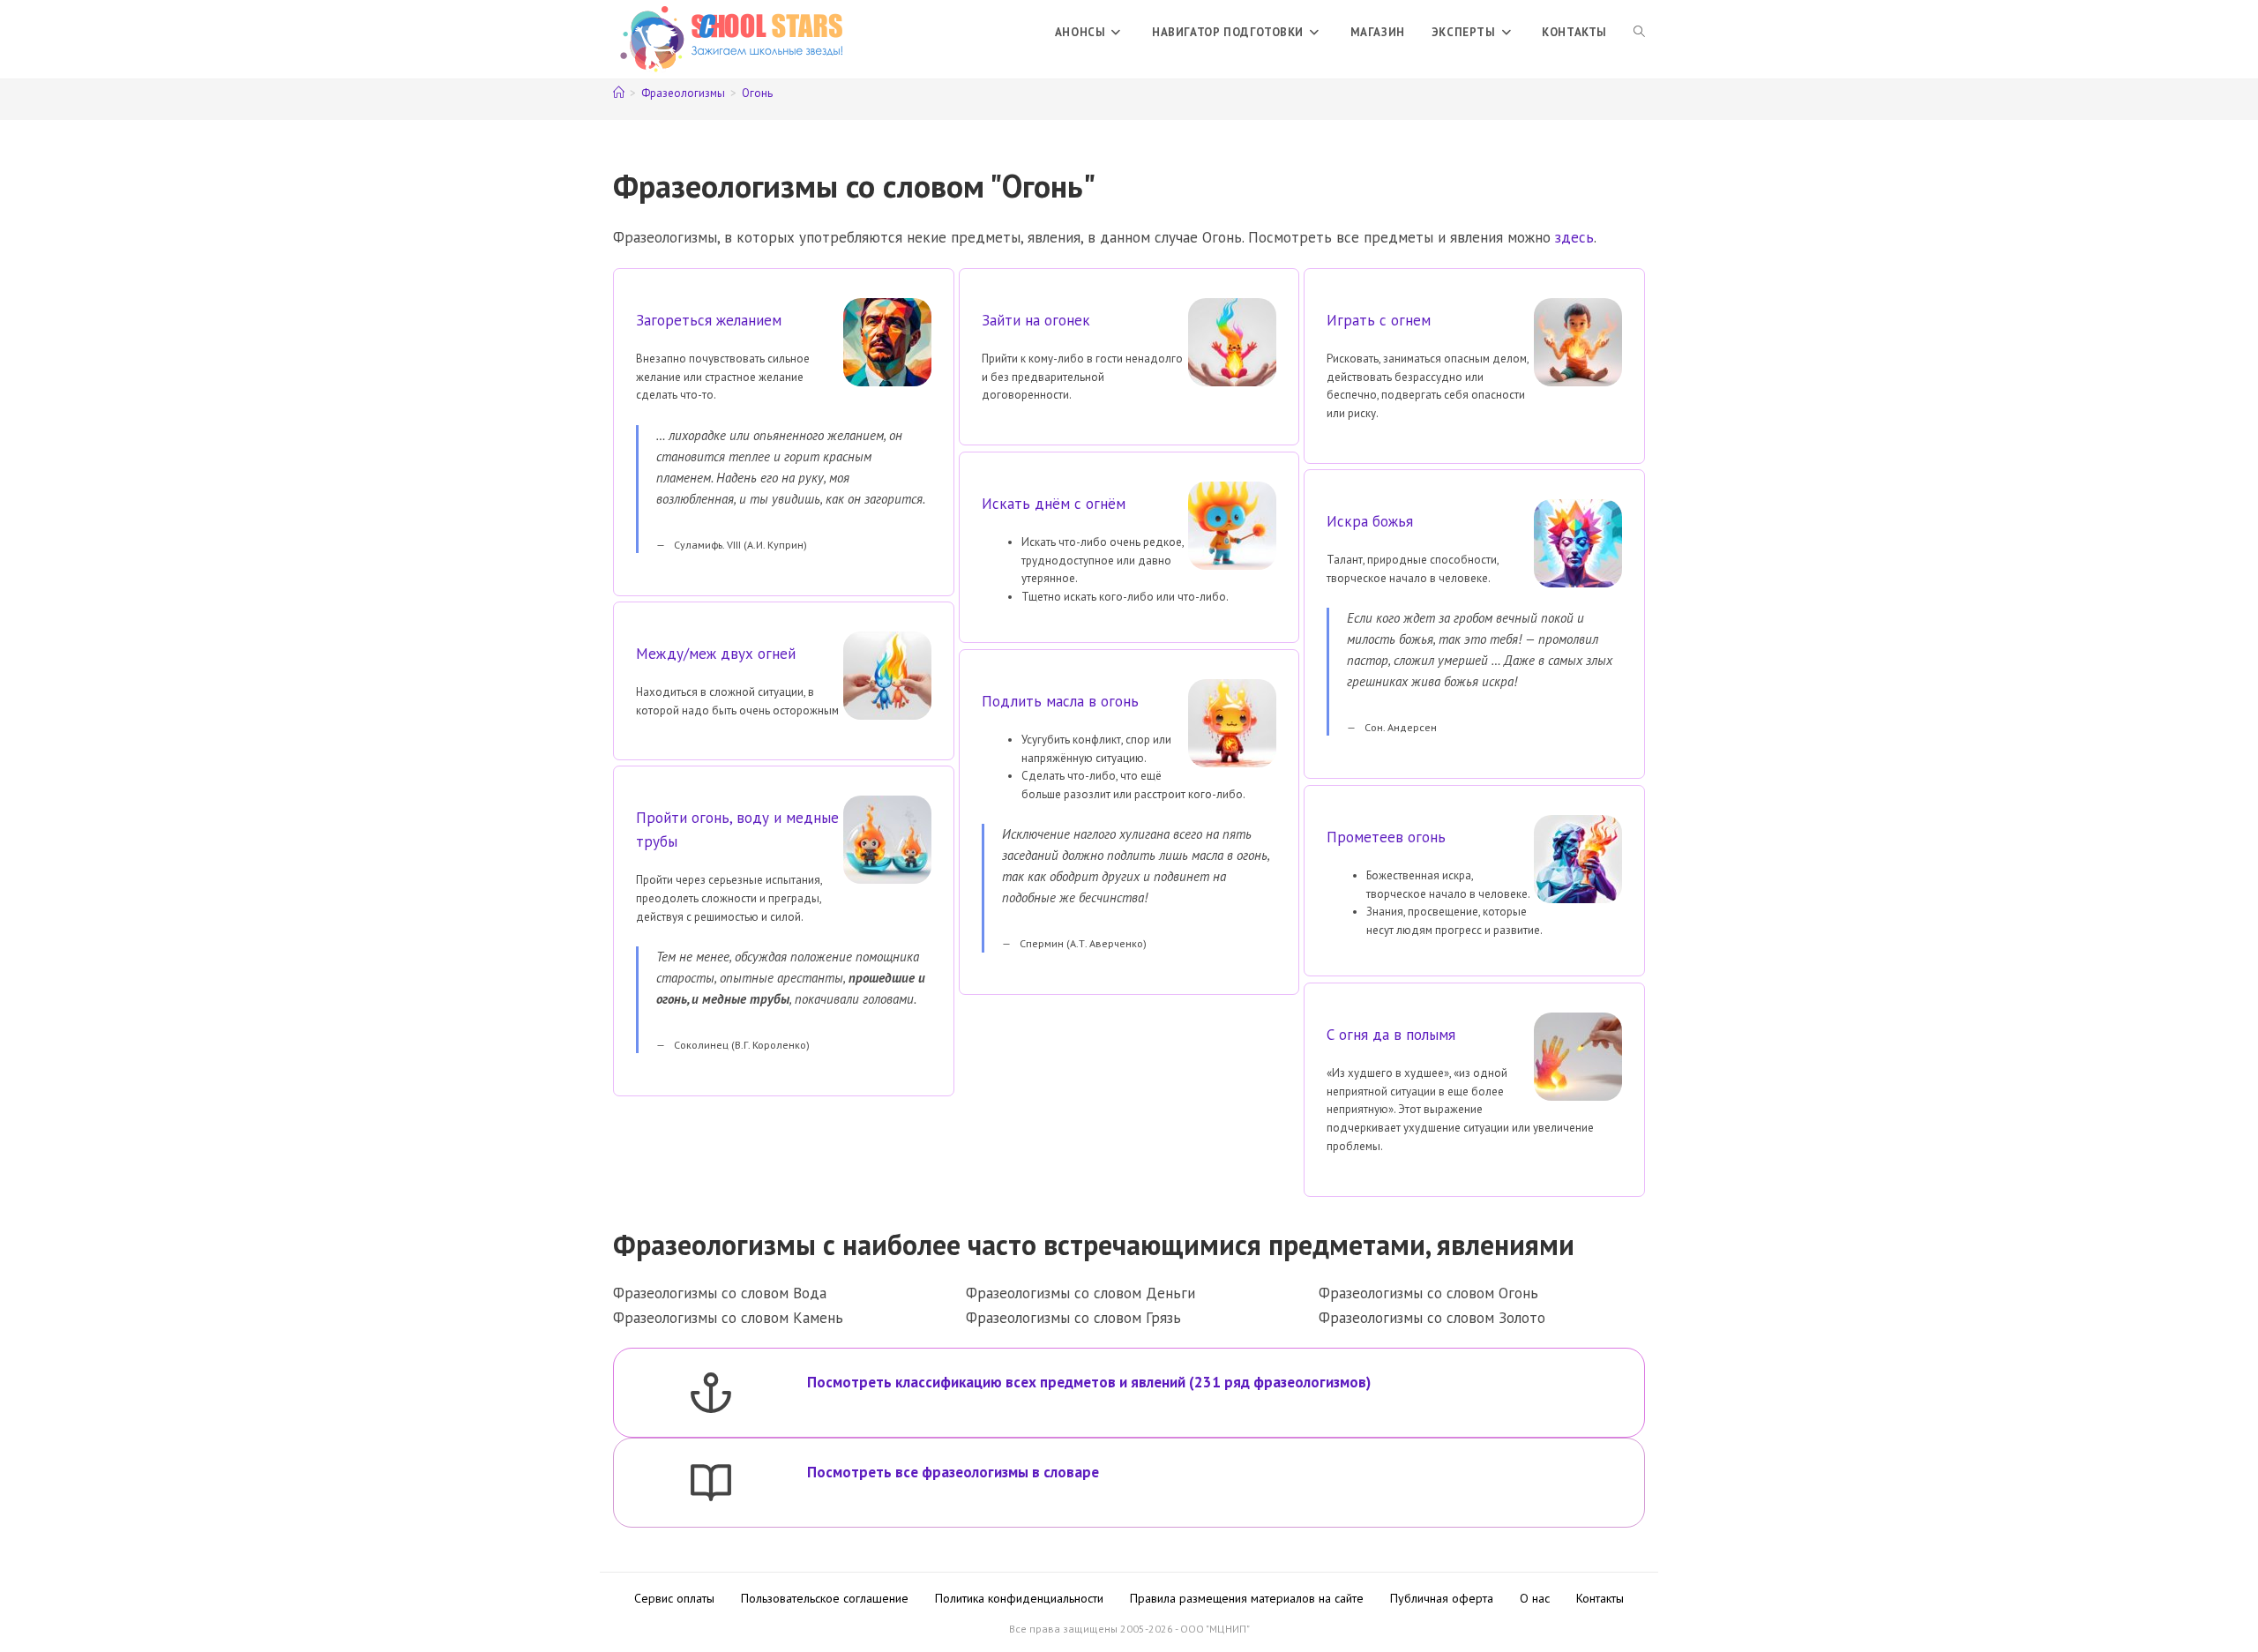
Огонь (757, 93)
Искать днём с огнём (1054, 504)
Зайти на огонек (1036, 320)
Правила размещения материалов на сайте (1247, 1598)
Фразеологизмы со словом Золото (1432, 1318)
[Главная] (619, 93)
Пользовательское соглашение (825, 1598)
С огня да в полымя (1391, 1035)
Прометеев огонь (1386, 837)
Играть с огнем (1379, 320)
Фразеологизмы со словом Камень (728, 1318)
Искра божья (1370, 521)
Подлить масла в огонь (1060, 701)
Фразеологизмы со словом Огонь (1428, 1293)
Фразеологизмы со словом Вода (720, 1293)
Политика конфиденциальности (1019, 1598)
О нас (1535, 1598)
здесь (1574, 237)
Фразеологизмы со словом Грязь (1073, 1318)
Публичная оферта (1442, 1598)
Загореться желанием (709, 320)
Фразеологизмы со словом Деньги (1080, 1293)
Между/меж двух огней (716, 654)
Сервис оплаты (674, 1598)
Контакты (1600, 1598)
